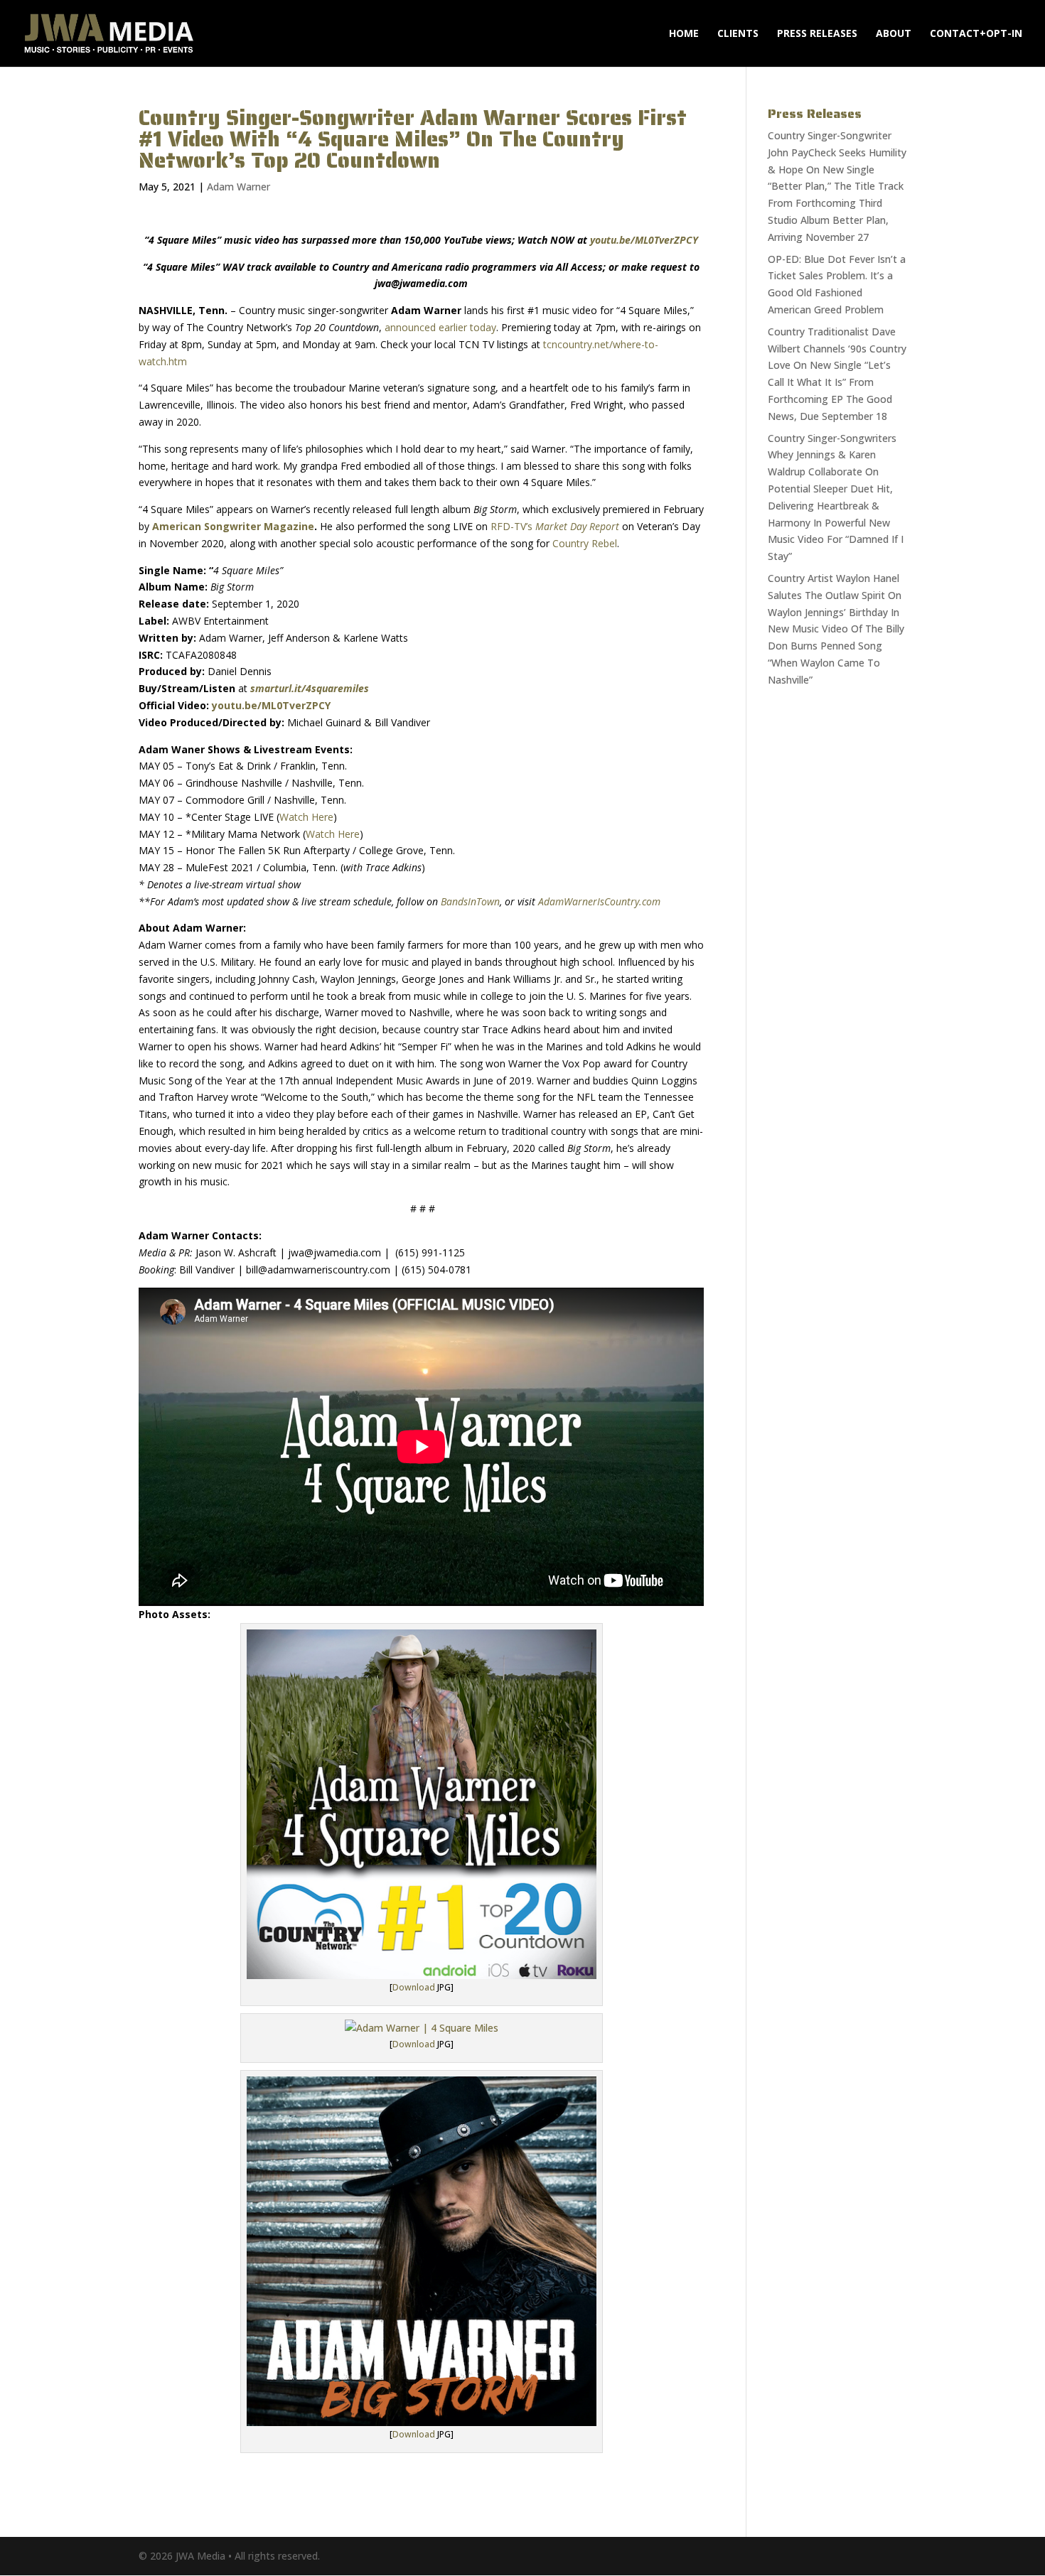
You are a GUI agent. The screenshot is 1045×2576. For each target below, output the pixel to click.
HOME (684, 34)
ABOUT (894, 34)
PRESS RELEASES (817, 34)
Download (414, 1987)
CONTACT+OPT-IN (976, 34)
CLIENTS (738, 34)
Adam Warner (239, 187)
